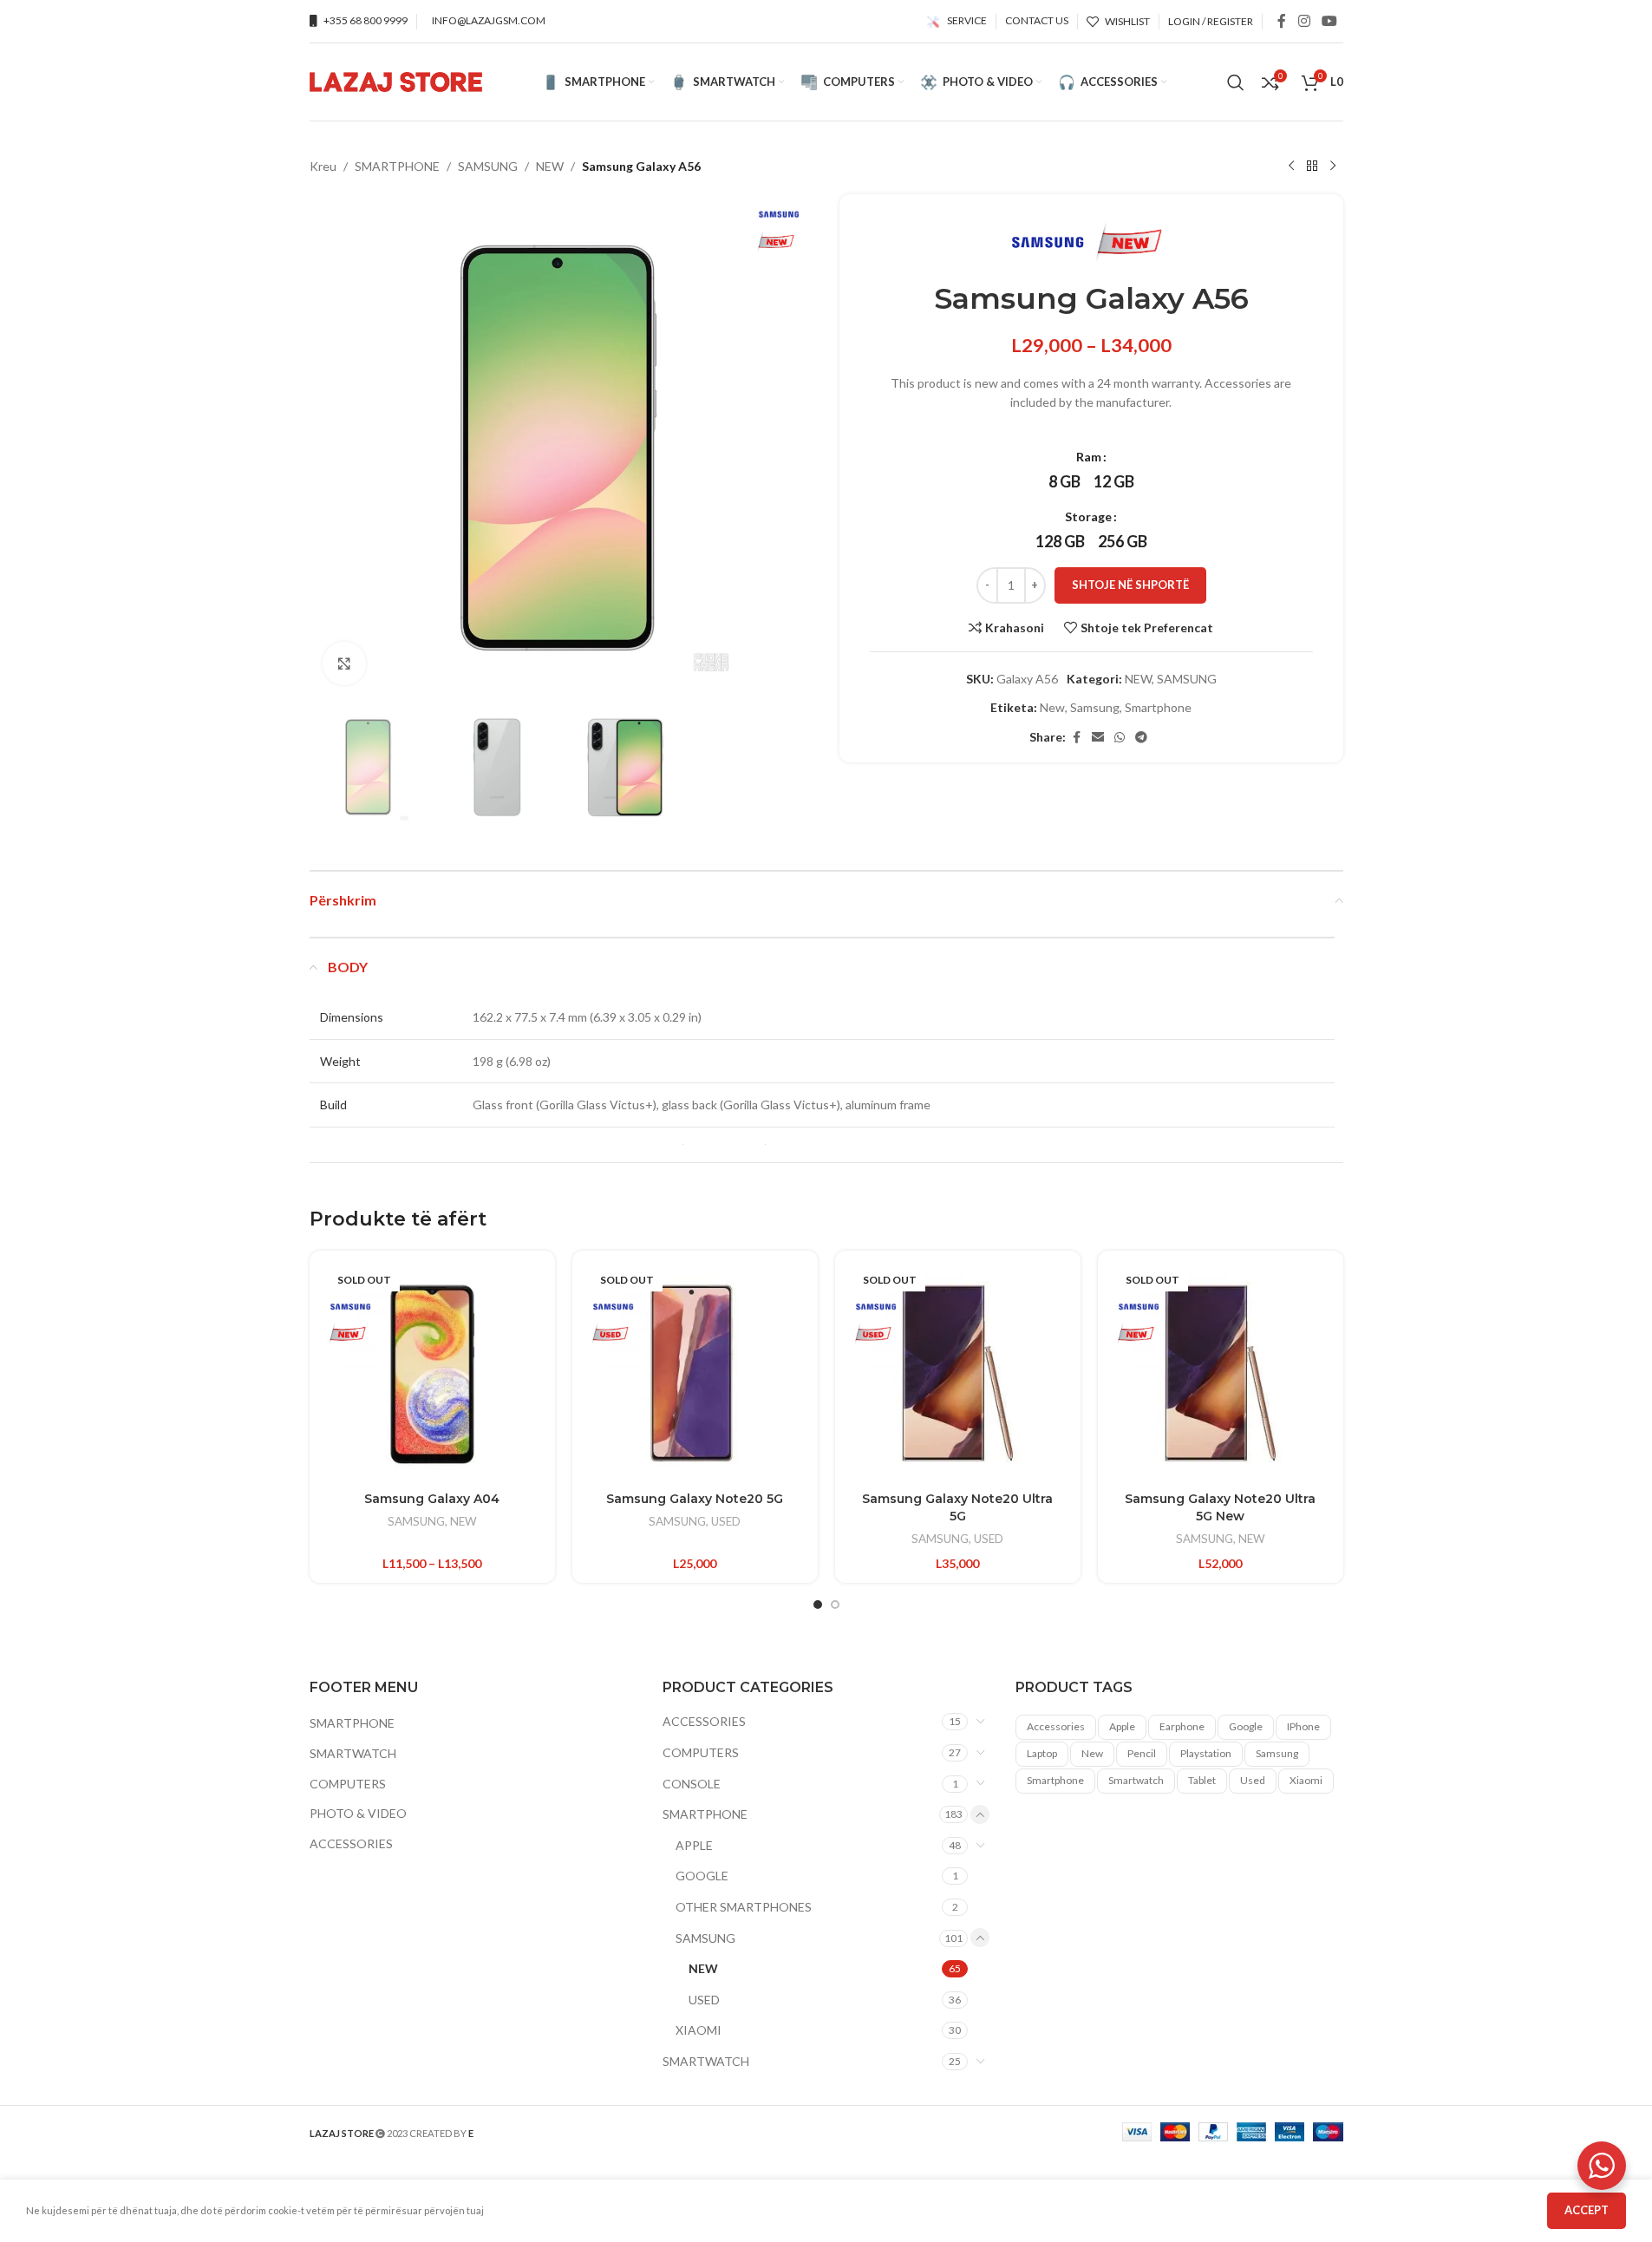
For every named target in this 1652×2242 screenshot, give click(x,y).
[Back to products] (1312, 167)
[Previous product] (1291, 167)
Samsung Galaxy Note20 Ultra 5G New (1220, 1507)
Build (333, 1105)
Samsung (1095, 707)
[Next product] (1333, 167)
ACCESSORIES (351, 1843)
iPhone (1303, 1726)
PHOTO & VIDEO (358, 1813)
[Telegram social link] (1141, 738)
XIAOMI (699, 2030)
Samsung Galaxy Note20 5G (695, 1499)
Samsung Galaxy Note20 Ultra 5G (957, 1507)
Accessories (1056, 1726)
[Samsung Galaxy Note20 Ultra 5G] (958, 1373)
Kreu (323, 166)
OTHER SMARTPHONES (744, 1907)
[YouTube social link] (1329, 21)
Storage (1088, 516)
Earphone (1182, 1726)
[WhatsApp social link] (1120, 738)
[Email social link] (1098, 738)
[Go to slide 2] (835, 1605)
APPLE (694, 1845)
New (1052, 707)
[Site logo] (396, 80)
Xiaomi (1306, 1780)
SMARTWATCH (353, 1753)
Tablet (1202, 1780)
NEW (550, 166)
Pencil (1142, 1753)
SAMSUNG (488, 166)
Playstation (1206, 1753)
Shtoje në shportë (1130, 585)
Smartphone (1158, 707)
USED (726, 1521)
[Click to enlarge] (344, 663)
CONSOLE (692, 1783)
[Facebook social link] (1282, 21)
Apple (1122, 1726)
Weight (340, 1061)
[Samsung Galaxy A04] (432, 1373)
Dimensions (352, 1017)
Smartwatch (1136, 1780)
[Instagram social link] (1304, 21)
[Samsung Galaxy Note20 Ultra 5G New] (1221, 1373)
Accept (1587, 2210)
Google (1246, 1726)
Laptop (1042, 1753)
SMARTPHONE (397, 166)
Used (1253, 1780)
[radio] (1064, 481)
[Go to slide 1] (818, 1605)
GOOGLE (702, 1876)
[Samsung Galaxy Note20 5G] (695, 1373)
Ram (1089, 457)
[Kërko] (1236, 82)
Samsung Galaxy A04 (432, 1499)
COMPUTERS (348, 1783)
